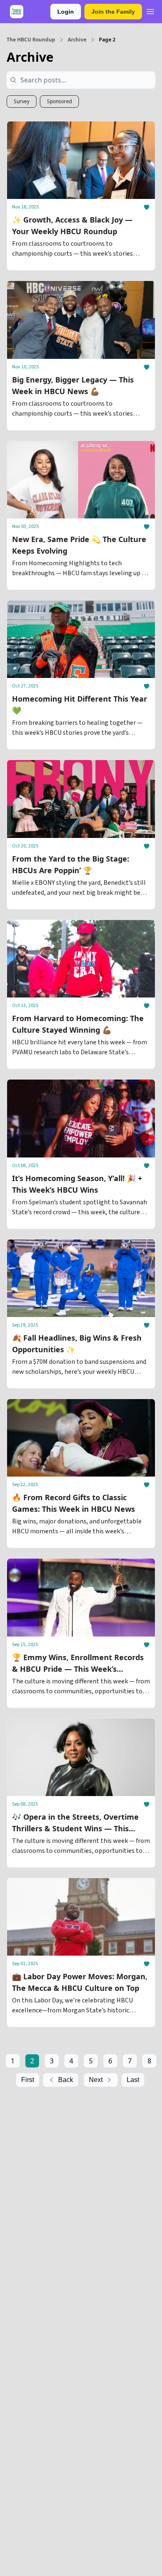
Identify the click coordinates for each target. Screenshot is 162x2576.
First (28, 2080)
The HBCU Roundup (31, 40)
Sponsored (59, 101)
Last (133, 2080)
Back (66, 2080)
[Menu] (150, 10)
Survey (22, 101)
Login (66, 12)
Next (96, 2080)
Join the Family (113, 12)
